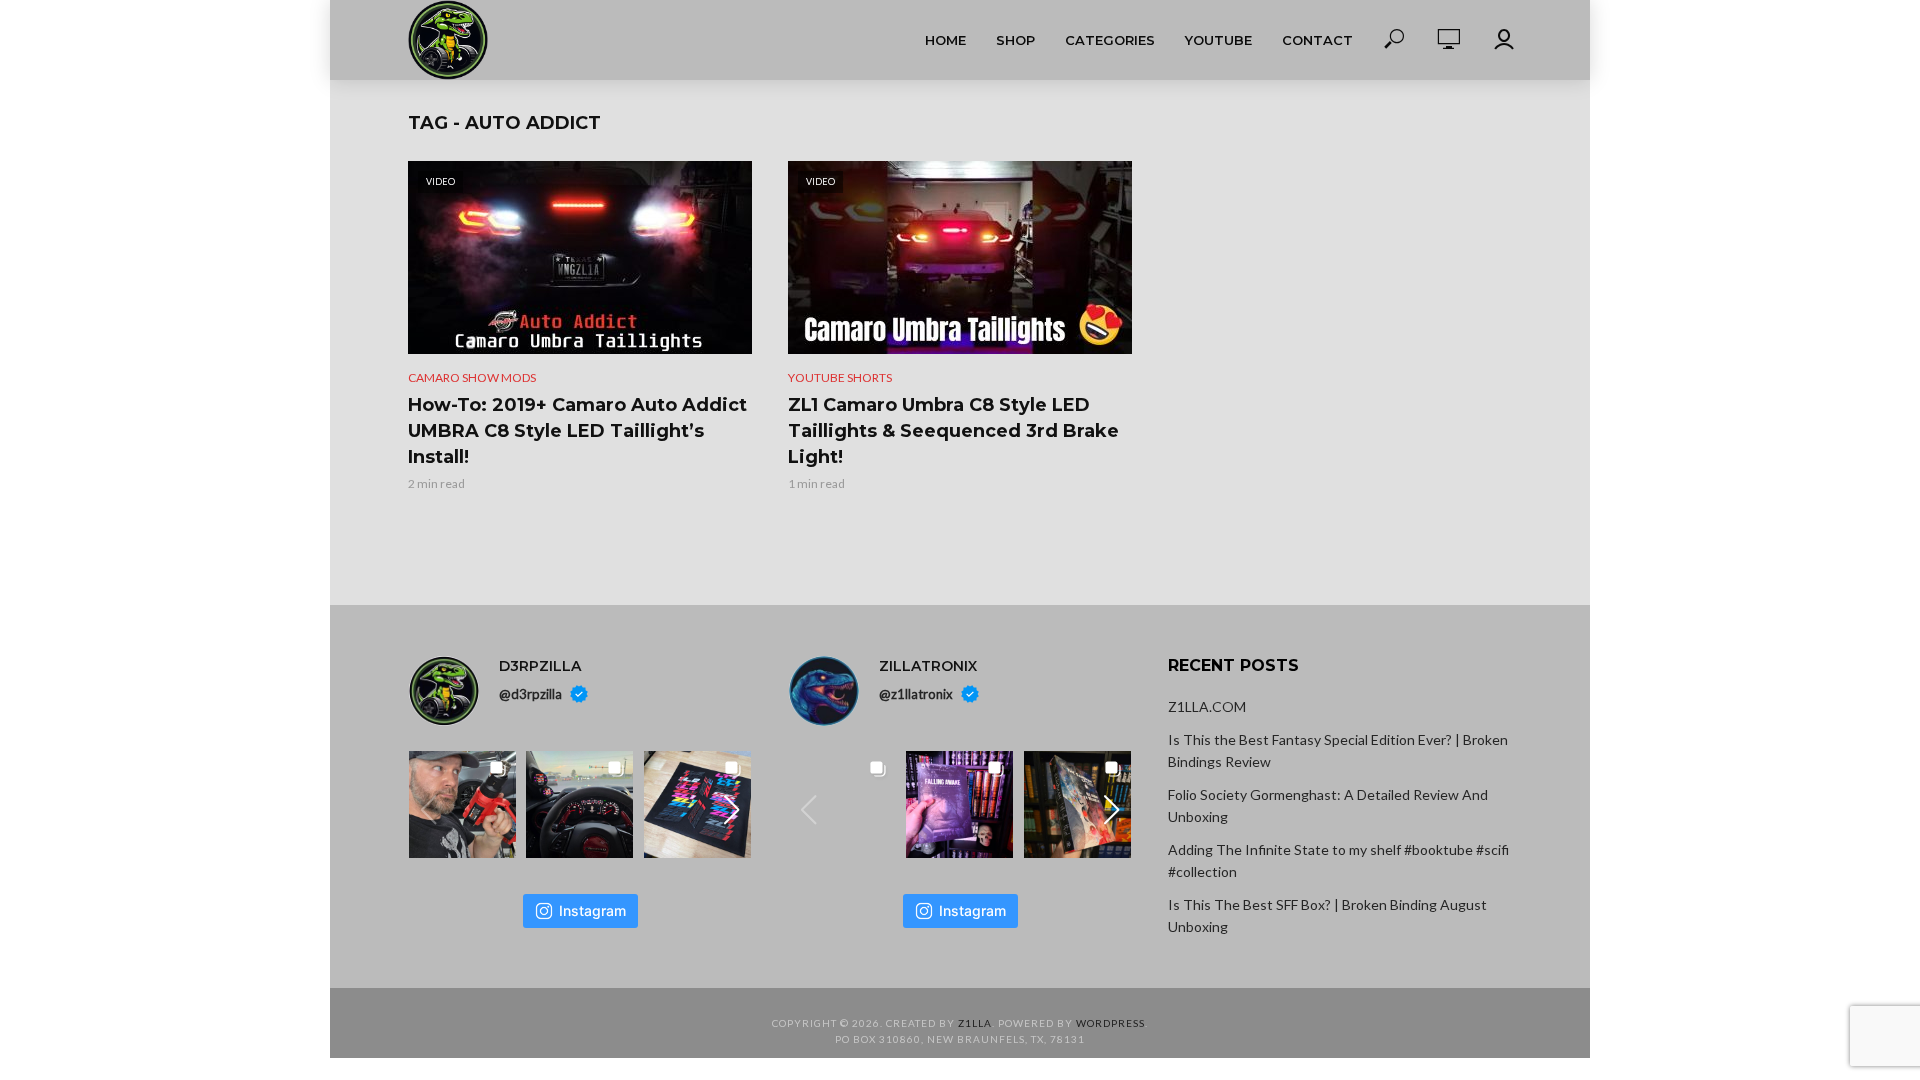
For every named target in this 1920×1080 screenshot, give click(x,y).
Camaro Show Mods (472, 377)
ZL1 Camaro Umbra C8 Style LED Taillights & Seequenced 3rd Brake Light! (953, 431)
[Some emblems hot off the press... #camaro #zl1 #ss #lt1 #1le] (697, 804)
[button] (732, 810)
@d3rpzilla (530, 694)
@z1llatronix (916, 694)
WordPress (1110, 1023)
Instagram (592, 910)
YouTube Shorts (840, 377)
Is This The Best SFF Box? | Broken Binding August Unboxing (1327, 915)
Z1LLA (975, 1023)
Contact (1317, 40)
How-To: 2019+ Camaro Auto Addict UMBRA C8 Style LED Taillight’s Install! (577, 431)
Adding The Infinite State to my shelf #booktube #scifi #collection (1338, 860)
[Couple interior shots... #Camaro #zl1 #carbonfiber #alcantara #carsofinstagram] (579, 804)
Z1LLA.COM (1207, 706)
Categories (1110, 40)
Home (945, 40)
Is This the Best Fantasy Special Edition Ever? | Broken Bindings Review (1338, 750)
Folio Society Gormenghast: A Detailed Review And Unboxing (1328, 805)
